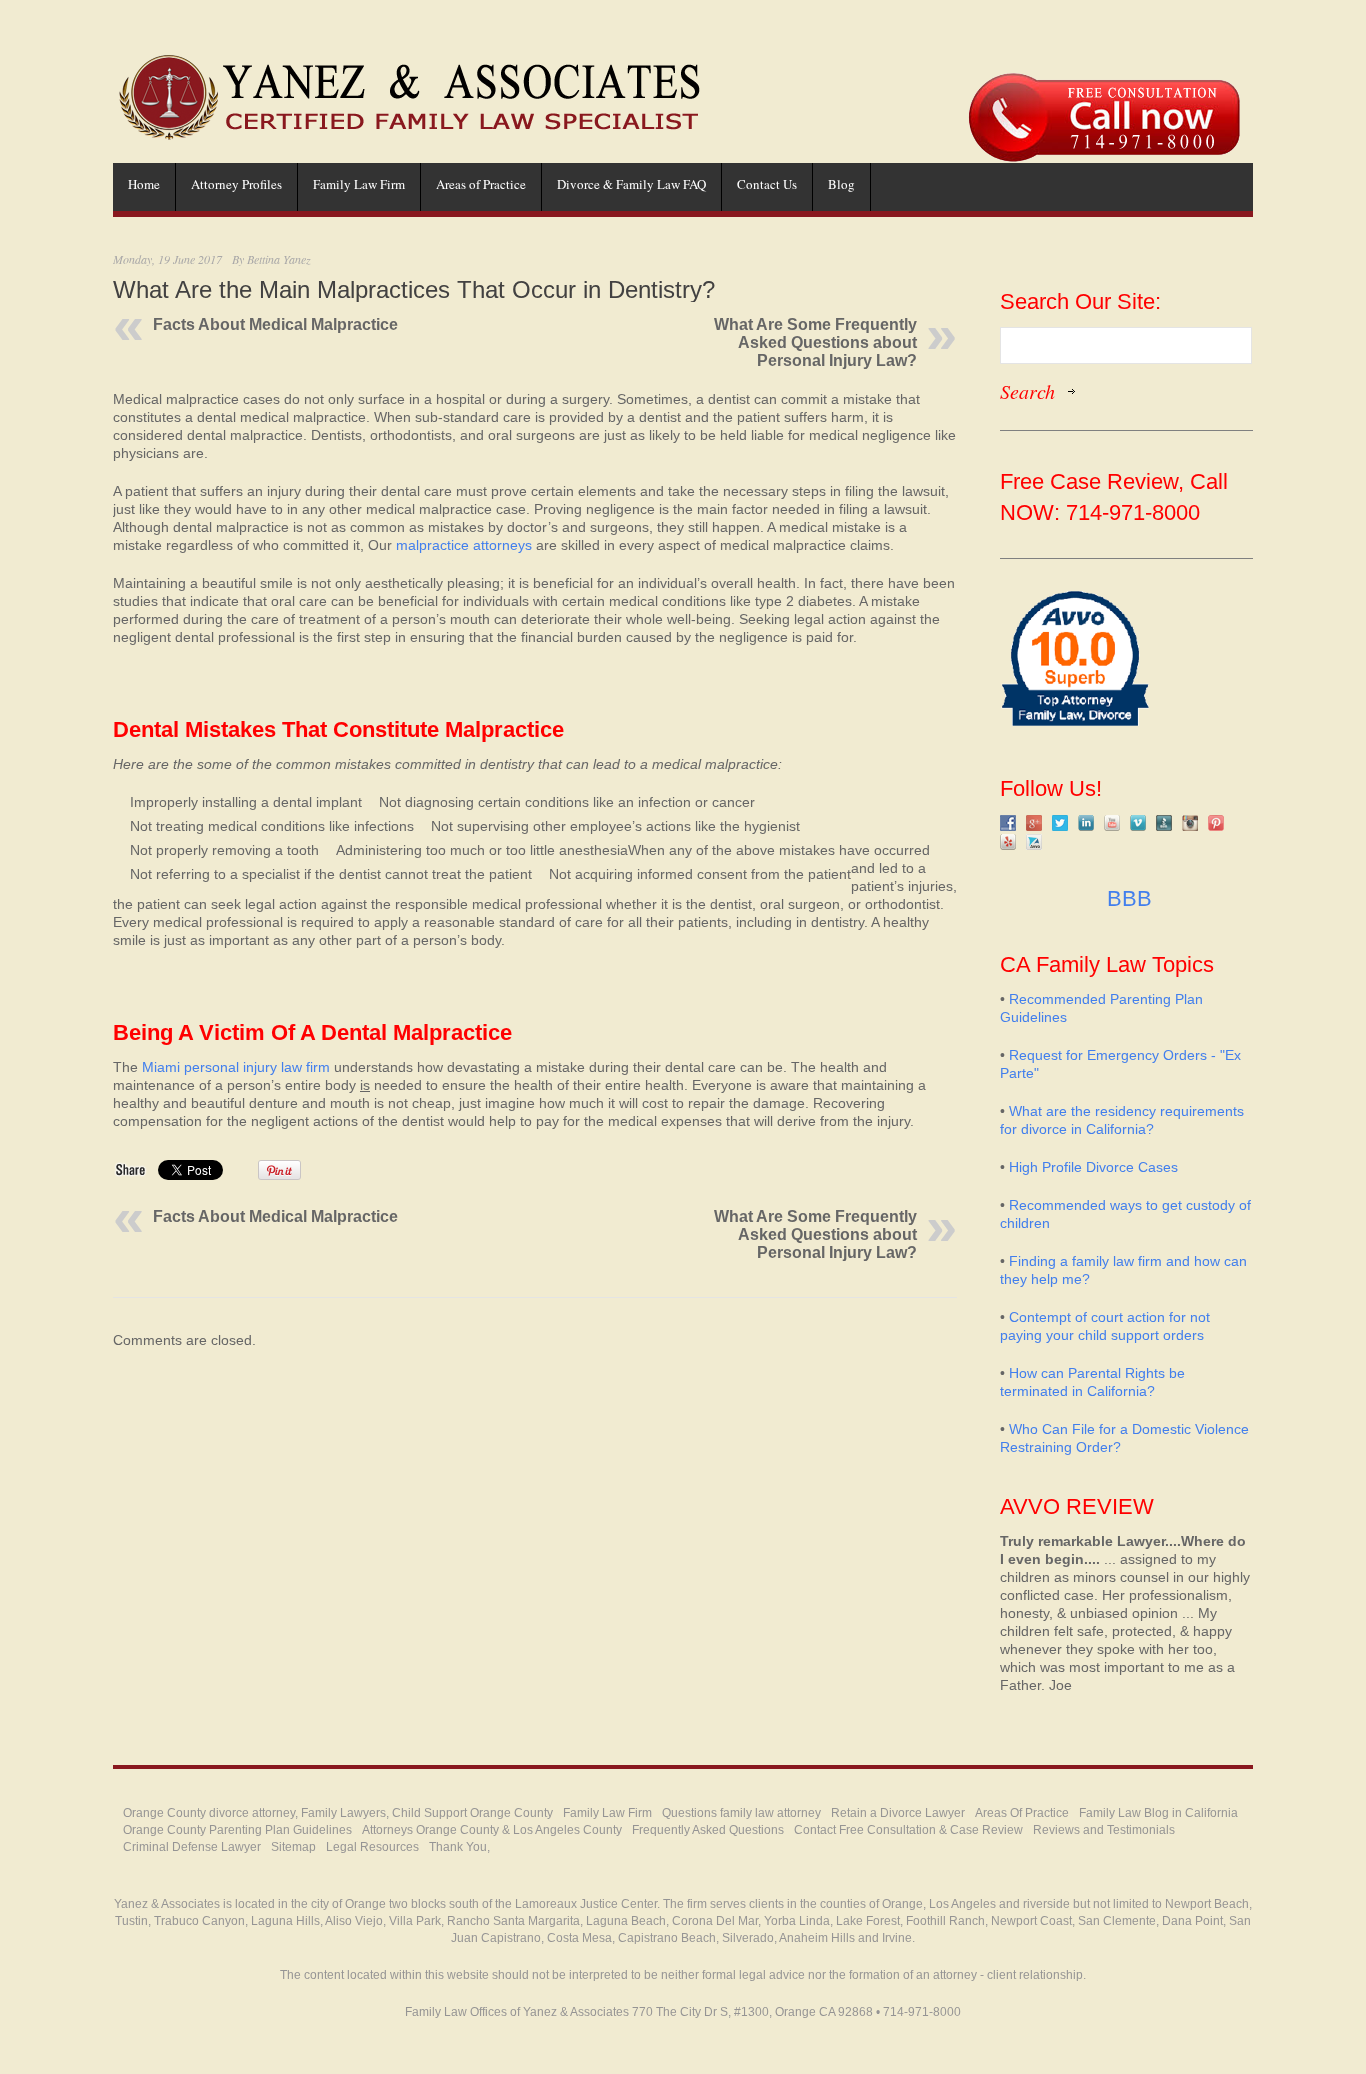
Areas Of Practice (1022, 1813)
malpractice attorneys (464, 545)
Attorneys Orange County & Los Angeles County (492, 1830)
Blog (841, 184)
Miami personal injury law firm (236, 1067)
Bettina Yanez (279, 259)
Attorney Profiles (236, 184)
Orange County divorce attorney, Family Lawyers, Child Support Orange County (338, 1813)
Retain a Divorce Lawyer (898, 1813)
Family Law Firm (359, 184)
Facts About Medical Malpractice (275, 324)
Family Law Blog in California (1158, 1813)
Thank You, (459, 1847)
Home (144, 184)
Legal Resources (372, 1847)
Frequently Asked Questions (708, 1830)
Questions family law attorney (741, 1813)
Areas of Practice (481, 184)
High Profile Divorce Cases (1093, 1167)
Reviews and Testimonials (1104, 1830)
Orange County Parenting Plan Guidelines (237, 1830)
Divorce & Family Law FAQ (631, 184)
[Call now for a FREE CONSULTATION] (1104, 83)
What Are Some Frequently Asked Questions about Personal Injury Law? (815, 342)
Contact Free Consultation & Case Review (908, 1830)
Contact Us (767, 184)
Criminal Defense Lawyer (192, 1847)
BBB (1126, 898)
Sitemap (293, 1847)
